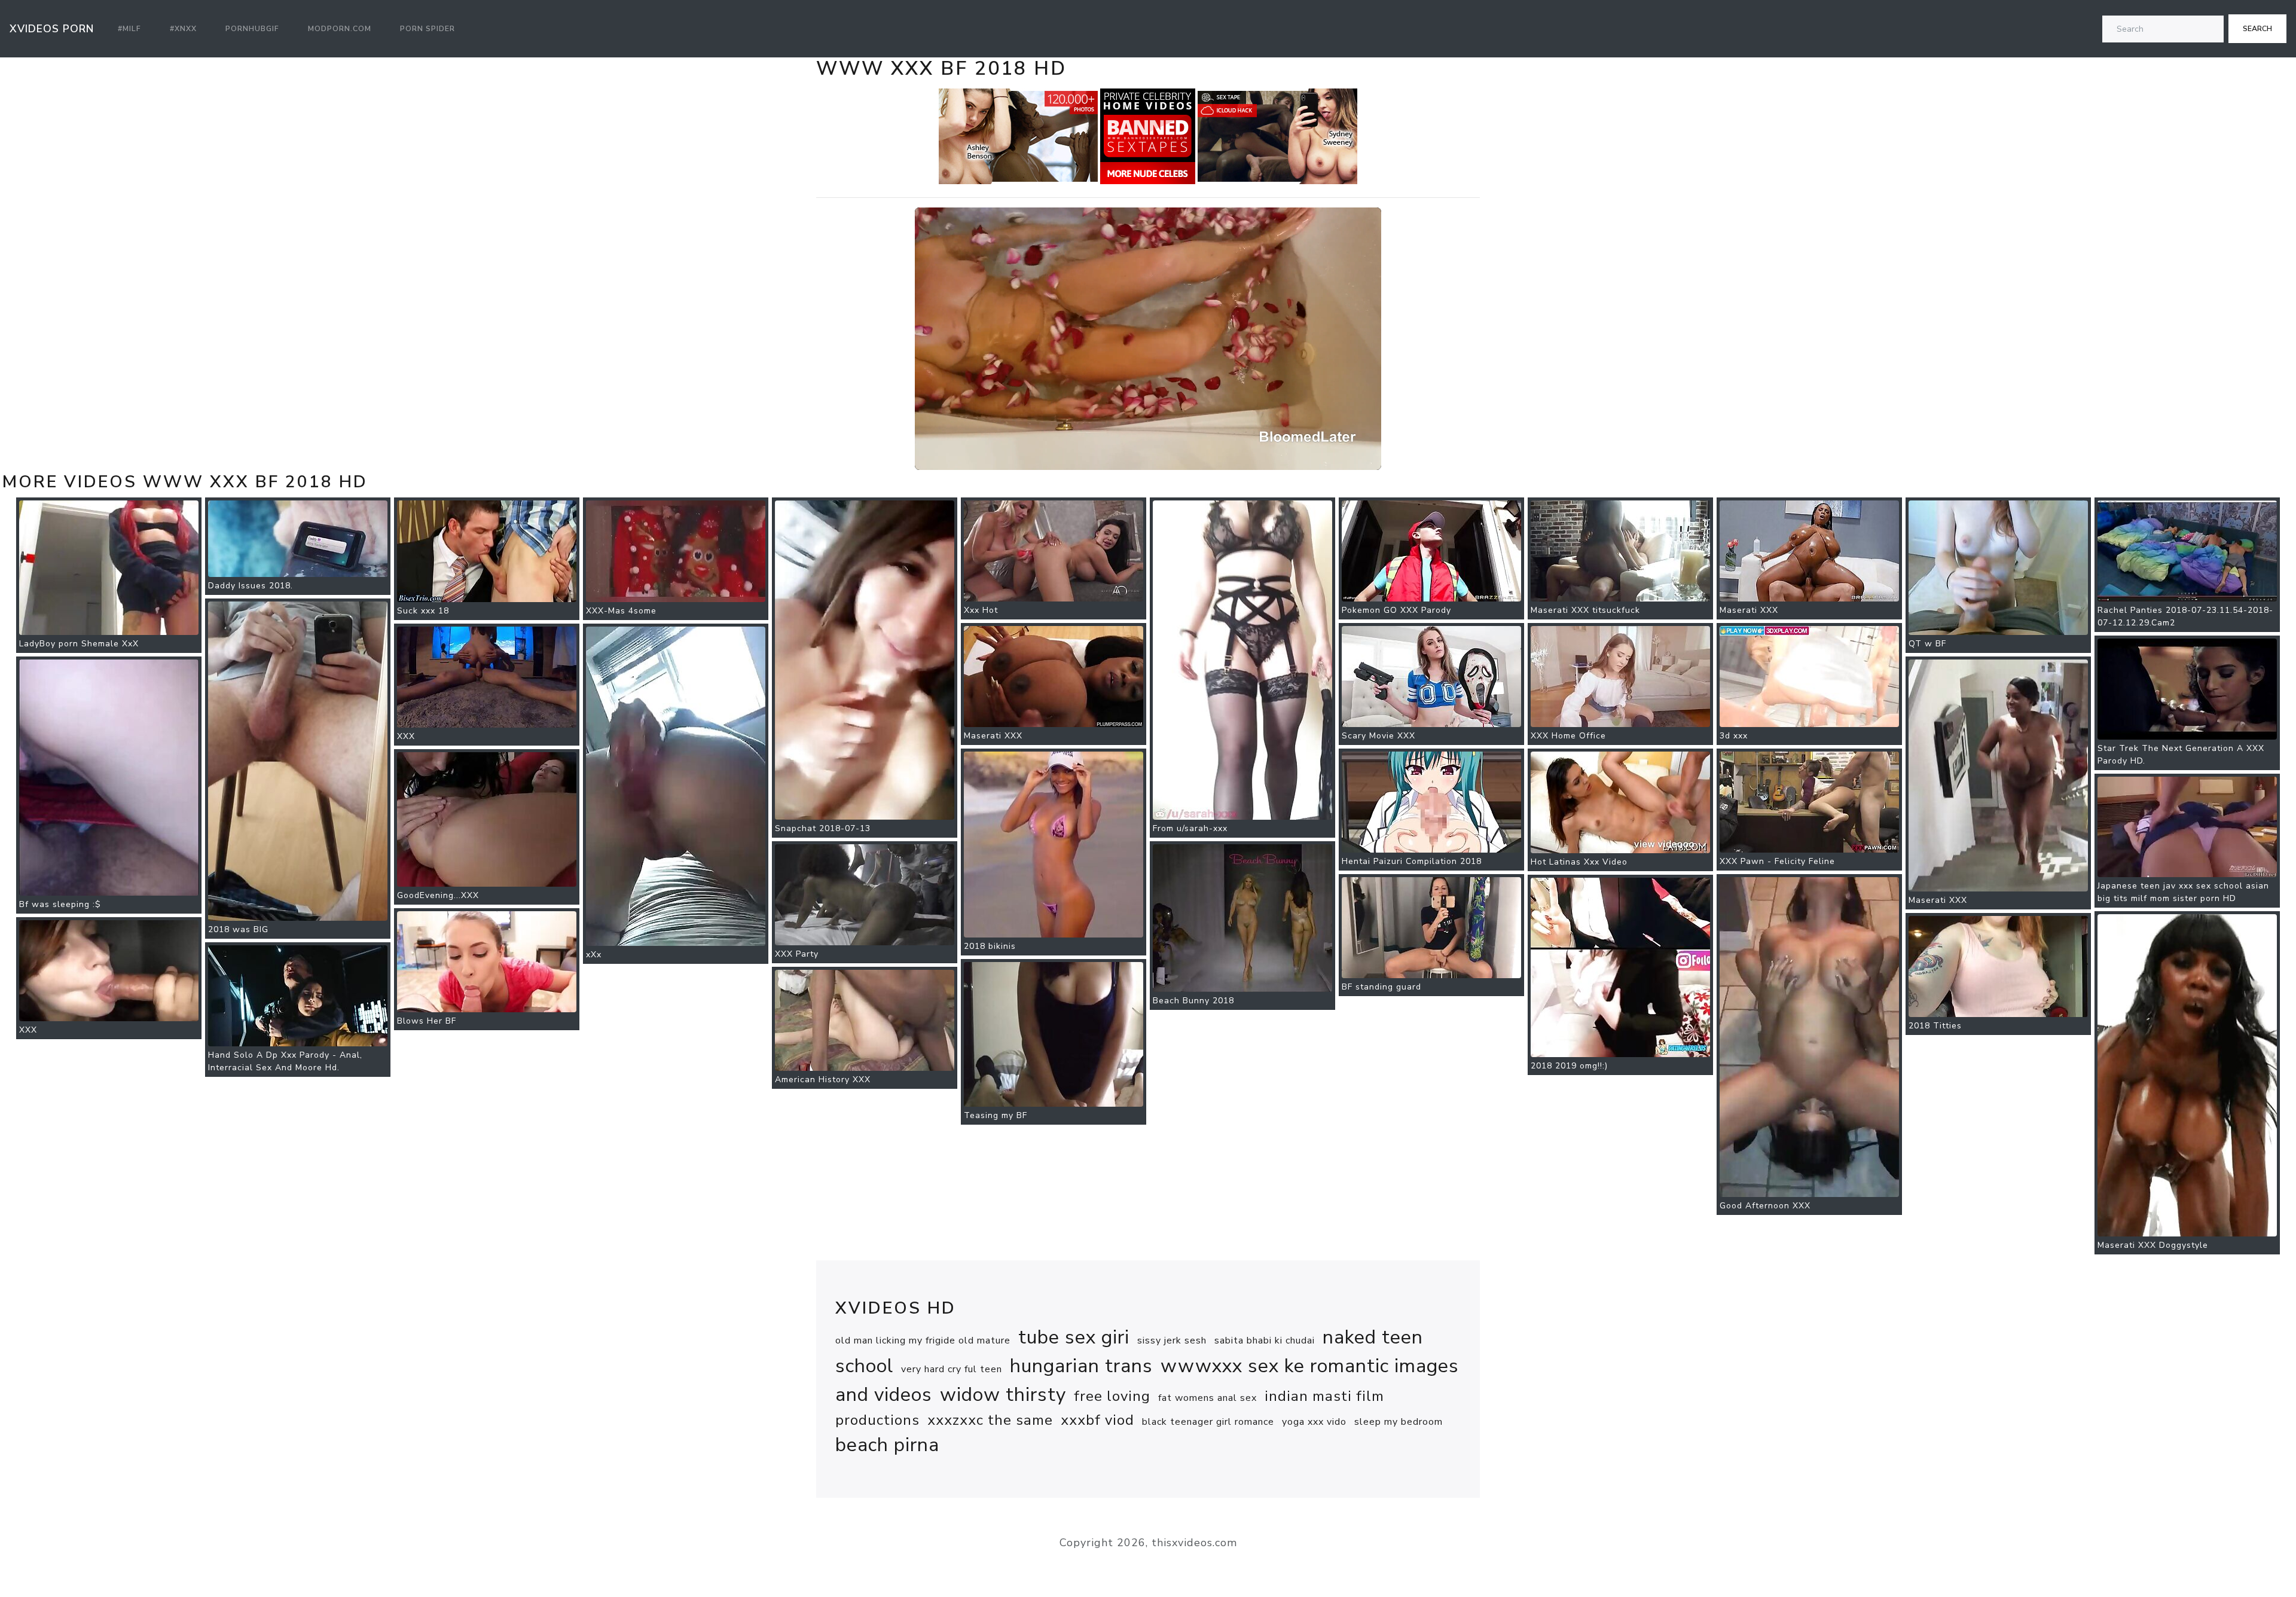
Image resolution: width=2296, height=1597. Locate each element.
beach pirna (887, 1445)
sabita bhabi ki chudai (1265, 1340)
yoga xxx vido (1314, 1422)
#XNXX (183, 29)
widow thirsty (1003, 1395)
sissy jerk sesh (1172, 1340)
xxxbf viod (1097, 1420)
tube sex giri (1074, 1337)
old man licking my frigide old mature (923, 1340)
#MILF (129, 29)
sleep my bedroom (1399, 1422)
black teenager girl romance (1208, 1422)
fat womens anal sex (1207, 1398)
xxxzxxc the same (990, 1420)
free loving (1112, 1396)
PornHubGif (252, 29)
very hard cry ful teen (952, 1369)
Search (2257, 29)
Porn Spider (428, 29)
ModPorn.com (340, 29)
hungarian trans (1081, 1366)
